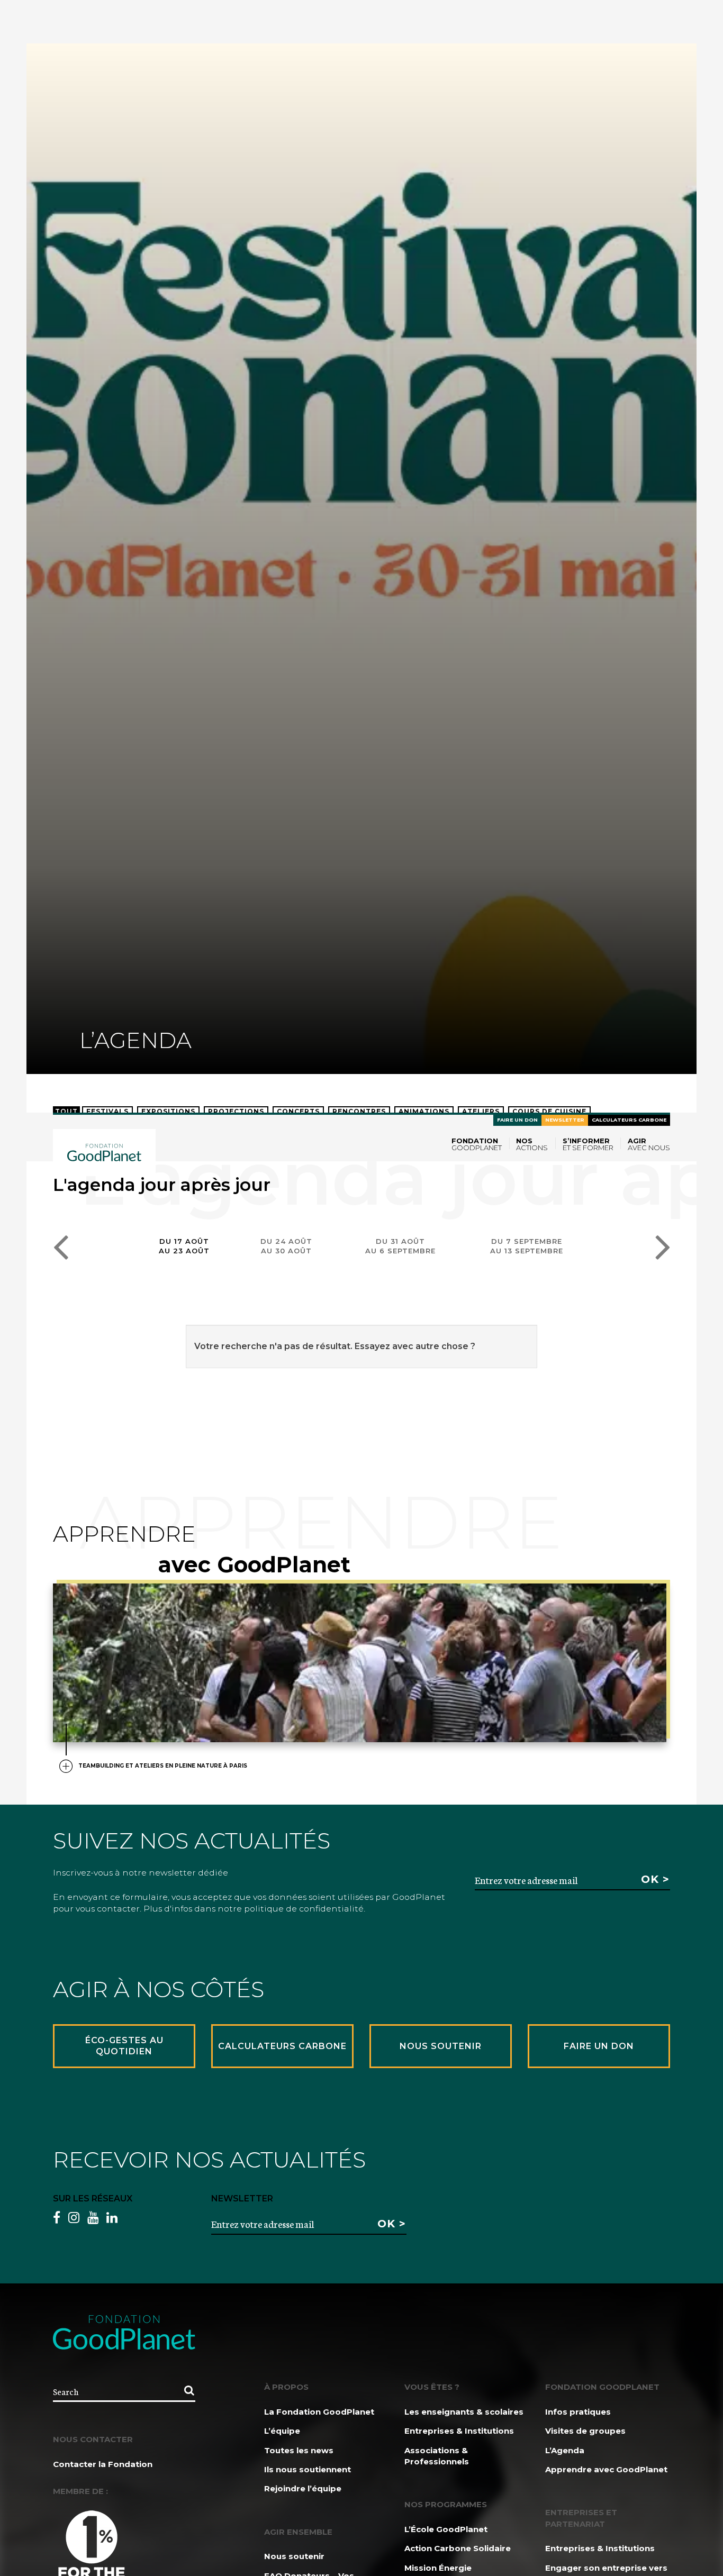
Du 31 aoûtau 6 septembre (400, 1246)
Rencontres (359, 1111)
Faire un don (517, 1120)
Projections (236, 1111)
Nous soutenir (294, 2556)
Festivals (107, 1111)
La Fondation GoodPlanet (319, 2412)
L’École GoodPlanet (446, 2529)
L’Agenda (565, 2450)
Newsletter (565, 1120)
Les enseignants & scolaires (464, 2412)
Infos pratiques (578, 2412)
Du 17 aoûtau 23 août (184, 1246)
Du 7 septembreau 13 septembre (527, 1246)
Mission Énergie (438, 2568)
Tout (66, 1111)
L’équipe (282, 2431)
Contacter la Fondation (103, 2464)
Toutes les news (299, 2450)
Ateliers (481, 1111)
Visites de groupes (585, 2431)
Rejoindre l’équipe (303, 2488)
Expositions (168, 1111)
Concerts (298, 1111)
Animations (424, 1111)
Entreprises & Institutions (459, 2431)
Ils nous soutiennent (308, 2469)
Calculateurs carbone (629, 1120)
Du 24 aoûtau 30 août (286, 1246)
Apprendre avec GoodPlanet (606, 2469)
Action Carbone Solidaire (458, 2548)
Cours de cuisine (549, 1111)
